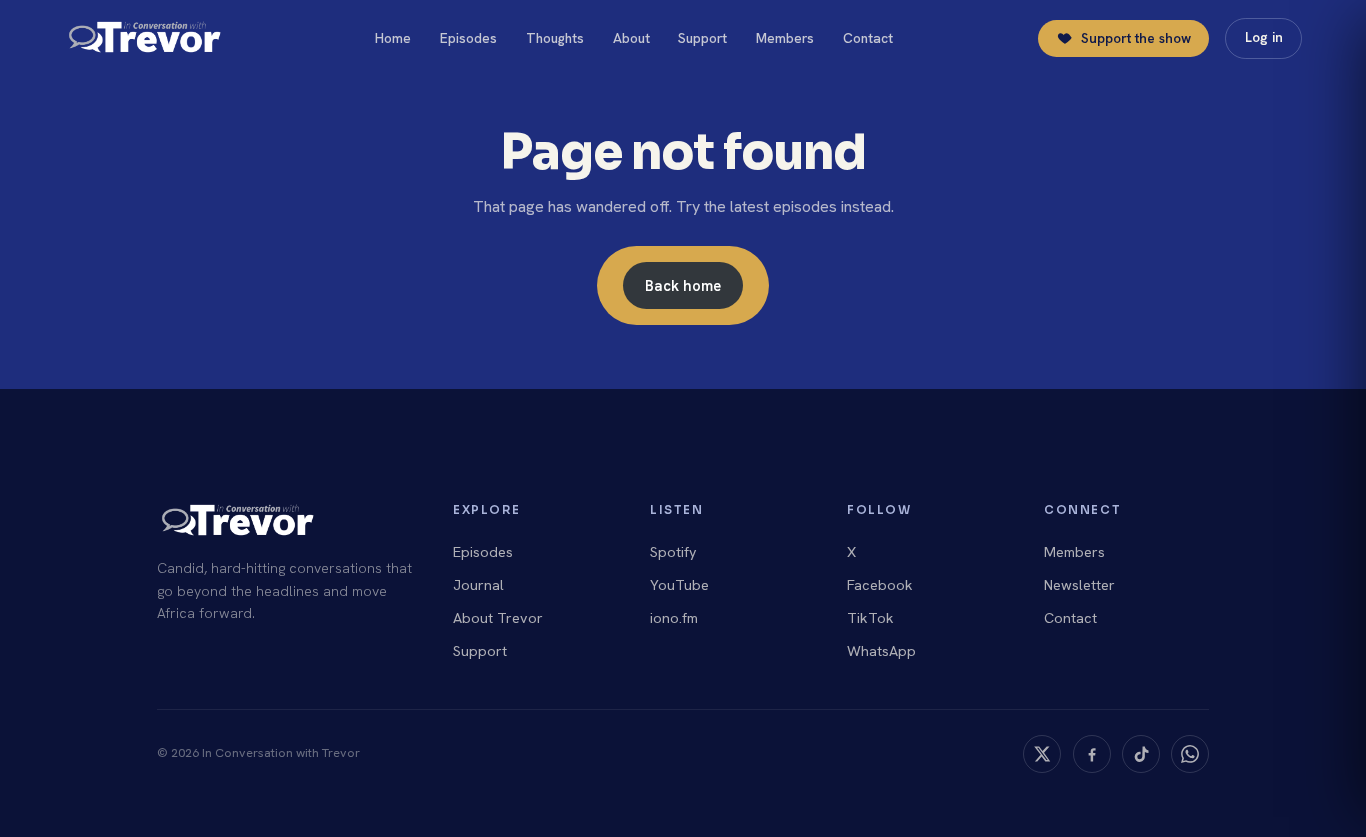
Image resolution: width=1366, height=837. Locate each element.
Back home (683, 285)
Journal (478, 585)
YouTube (679, 585)
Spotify (673, 552)
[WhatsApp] (1190, 754)
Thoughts (555, 38)
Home (393, 38)
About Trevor (498, 618)
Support (702, 38)
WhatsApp (881, 651)
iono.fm (674, 618)
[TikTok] (1141, 754)
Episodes (468, 38)
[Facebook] (1092, 754)
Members (785, 38)
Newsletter (1079, 585)
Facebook (880, 585)
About (631, 38)
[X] (1042, 754)
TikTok (870, 618)
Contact (868, 38)
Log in (1264, 37)
